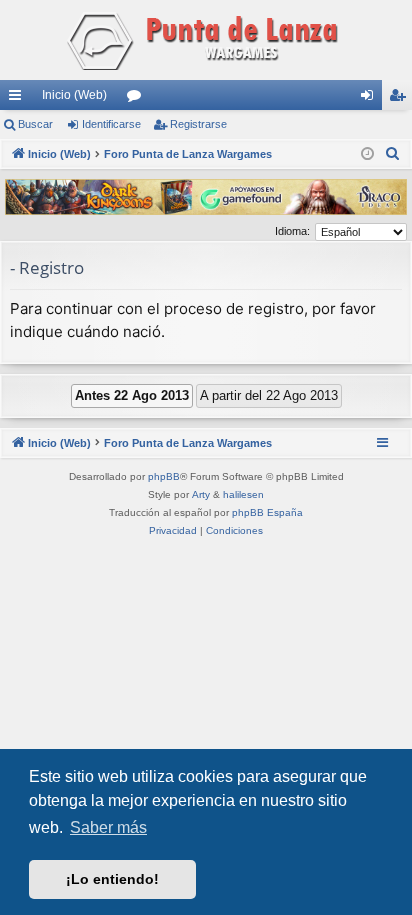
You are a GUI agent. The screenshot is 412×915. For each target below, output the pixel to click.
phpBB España (267, 512)
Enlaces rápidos (19, 99)
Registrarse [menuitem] (401, 99)
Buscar (35, 124)
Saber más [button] (108, 827)
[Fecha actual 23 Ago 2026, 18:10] (367, 154)
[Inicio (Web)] (206, 40)
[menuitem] (393, 154)
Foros (138, 99)
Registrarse (198, 124)
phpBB (164, 476)
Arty (201, 494)
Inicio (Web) (74, 95)
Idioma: (292, 231)
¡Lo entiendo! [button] (112, 879)
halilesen (243, 494)
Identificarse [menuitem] (371, 99)
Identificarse (111, 124)
